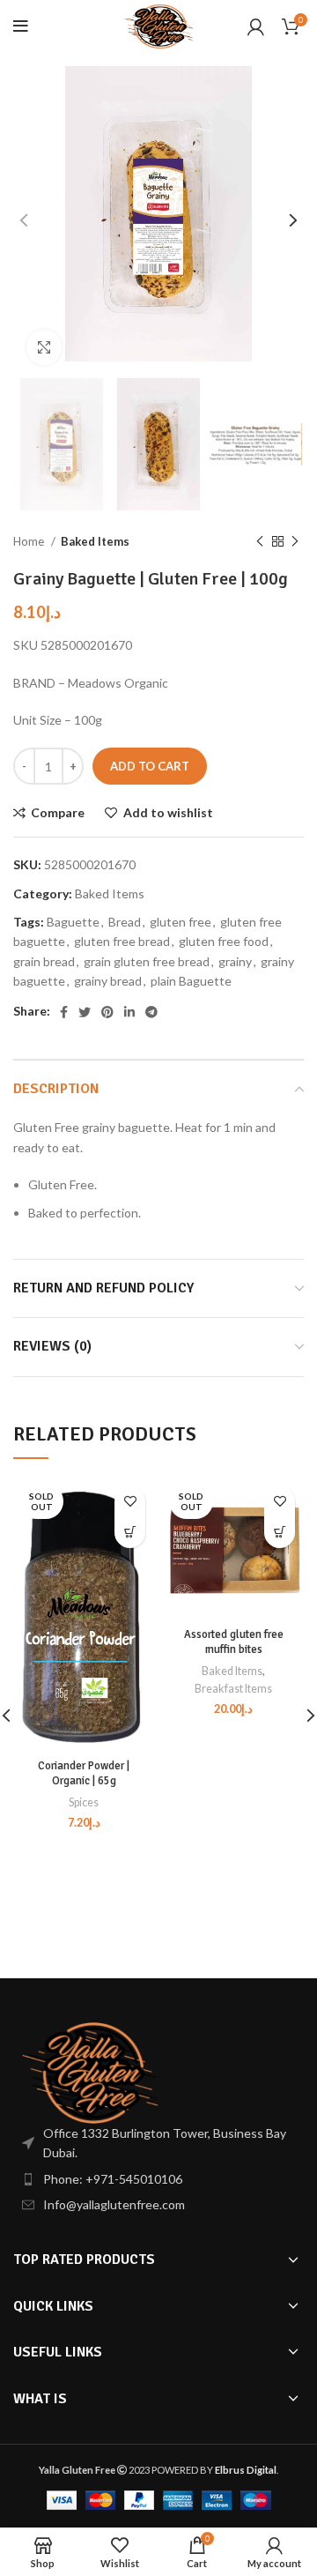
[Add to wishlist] (130, 1502)
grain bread (44, 961)
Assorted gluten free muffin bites (234, 1642)
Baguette (73, 922)
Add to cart (150, 766)
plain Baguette (191, 981)
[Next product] (295, 542)
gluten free (181, 922)
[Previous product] (260, 542)
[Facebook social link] (64, 1012)
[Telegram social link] (151, 1012)
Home (30, 541)
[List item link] (158, 2179)
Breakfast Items (233, 1689)
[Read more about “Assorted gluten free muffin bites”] (280, 1533)
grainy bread (108, 981)
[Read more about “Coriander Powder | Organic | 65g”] (130, 1533)
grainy (235, 961)
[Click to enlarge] (44, 347)
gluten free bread (122, 941)
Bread (125, 922)
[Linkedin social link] (129, 1012)
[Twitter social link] (85, 1012)
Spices (84, 1802)
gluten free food (224, 941)
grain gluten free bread (147, 961)
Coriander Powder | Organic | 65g (84, 1774)
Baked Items (95, 541)
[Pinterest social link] (107, 1012)
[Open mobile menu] (21, 26)
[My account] (256, 26)
